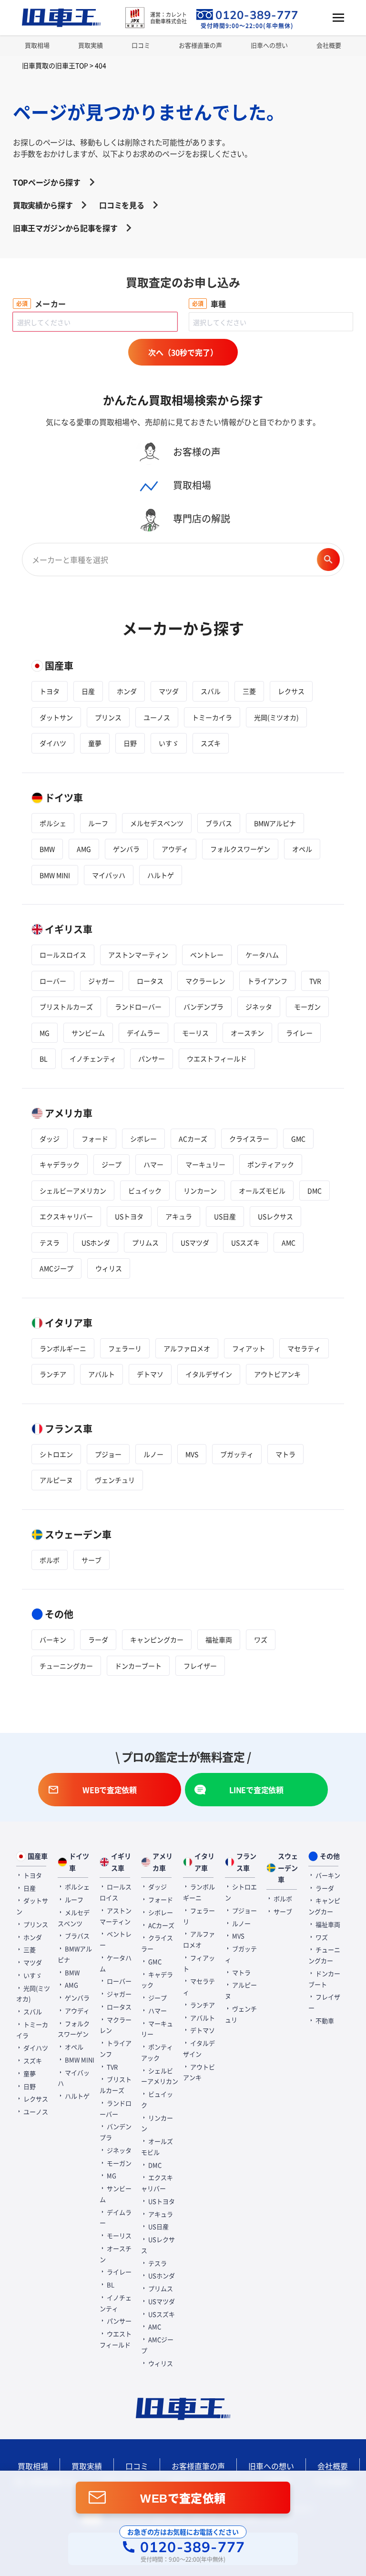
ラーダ (98, 1639)
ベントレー (207, 955)
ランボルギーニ (63, 1348)
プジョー (108, 1454)
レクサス (291, 691)
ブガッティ (237, 1454)
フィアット (249, 1348)
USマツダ (195, 1242)
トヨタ (50, 691)
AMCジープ (56, 1268)
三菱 (249, 691)
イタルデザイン (209, 1374)
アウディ (175, 849)
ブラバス (219, 823)
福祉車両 (219, 1639)
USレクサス (275, 1216)
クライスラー (249, 1139)
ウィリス (109, 1268)
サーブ (91, 1560)
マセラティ (304, 1348)
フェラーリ (125, 1348)
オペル (302, 849)
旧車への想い (269, 45)
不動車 (324, 2021)
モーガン (307, 1007)
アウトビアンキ (277, 1374)
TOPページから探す (47, 182)
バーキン (53, 1639)
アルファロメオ (187, 1348)
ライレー (299, 1033)
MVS (192, 1454)
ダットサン (56, 717)
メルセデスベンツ (157, 823)
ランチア (53, 1374)
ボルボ (50, 1560)
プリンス (108, 717)
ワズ (261, 1639)
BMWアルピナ (275, 823)
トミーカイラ (212, 717)
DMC (315, 1191)
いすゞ (169, 743)
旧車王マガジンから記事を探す (65, 228)
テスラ (50, 1242)
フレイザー (200, 1666)
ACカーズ (193, 1139)
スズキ (211, 743)
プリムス (145, 1242)
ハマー (153, 1164)
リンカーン (200, 1191)
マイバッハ (109, 875)
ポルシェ (53, 823)
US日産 (225, 1216)
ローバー (53, 981)
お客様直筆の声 (200, 45)
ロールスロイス (63, 955)
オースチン (247, 1033)
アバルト (102, 1374)
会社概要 (329, 45)
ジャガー (102, 981)
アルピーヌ (56, 1480)
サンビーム (88, 1033)
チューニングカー (66, 1666)
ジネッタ (259, 1007)
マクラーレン (205, 981)
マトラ (285, 1454)
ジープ (112, 1164)
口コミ (141, 45)
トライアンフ (267, 981)
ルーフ (98, 823)
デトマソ (150, 1374)
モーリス (195, 1033)
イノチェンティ (93, 1059)
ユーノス (157, 717)
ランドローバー (138, 1007)
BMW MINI (55, 875)
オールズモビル (262, 1191)
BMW (47, 849)
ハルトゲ (161, 875)
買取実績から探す (43, 205)
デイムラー (143, 1033)
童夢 (95, 743)
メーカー (51, 304)
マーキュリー (205, 1164)
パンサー (152, 1059)
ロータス (150, 981)
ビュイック (145, 1191)
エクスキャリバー (66, 1216)
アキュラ (179, 1216)
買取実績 (91, 45)
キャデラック (60, 1164)
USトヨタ (129, 1216)
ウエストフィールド (217, 1059)
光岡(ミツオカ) (276, 717)
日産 (88, 691)
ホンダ (127, 691)
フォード (95, 1139)
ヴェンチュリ (115, 1480)
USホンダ (96, 1242)
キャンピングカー (157, 1639)
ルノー (153, 1454)
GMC (298, 1139)
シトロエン (56, 1454)
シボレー (143, 1139)
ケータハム (262, 955)
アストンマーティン (138, 955)
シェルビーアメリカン (73, 1191)
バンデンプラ (203, 1007)
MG (45, 1033)
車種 (219, 304)
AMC (289, 1242)
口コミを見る (122, 205)
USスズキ (245, 1242)
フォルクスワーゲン (240, 849)
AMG (84, 849)
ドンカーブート (138, 1666)
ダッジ (50, 1139)
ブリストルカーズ (66, 1007)
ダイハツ (53, 743)
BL (44, 1059)
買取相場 (37, 45)
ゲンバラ (126, 849)
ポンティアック (271, 1164)
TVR (315, 981)
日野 (130, 743)
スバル (211, 691)
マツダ (169, 691)
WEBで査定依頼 (183, 2498)
